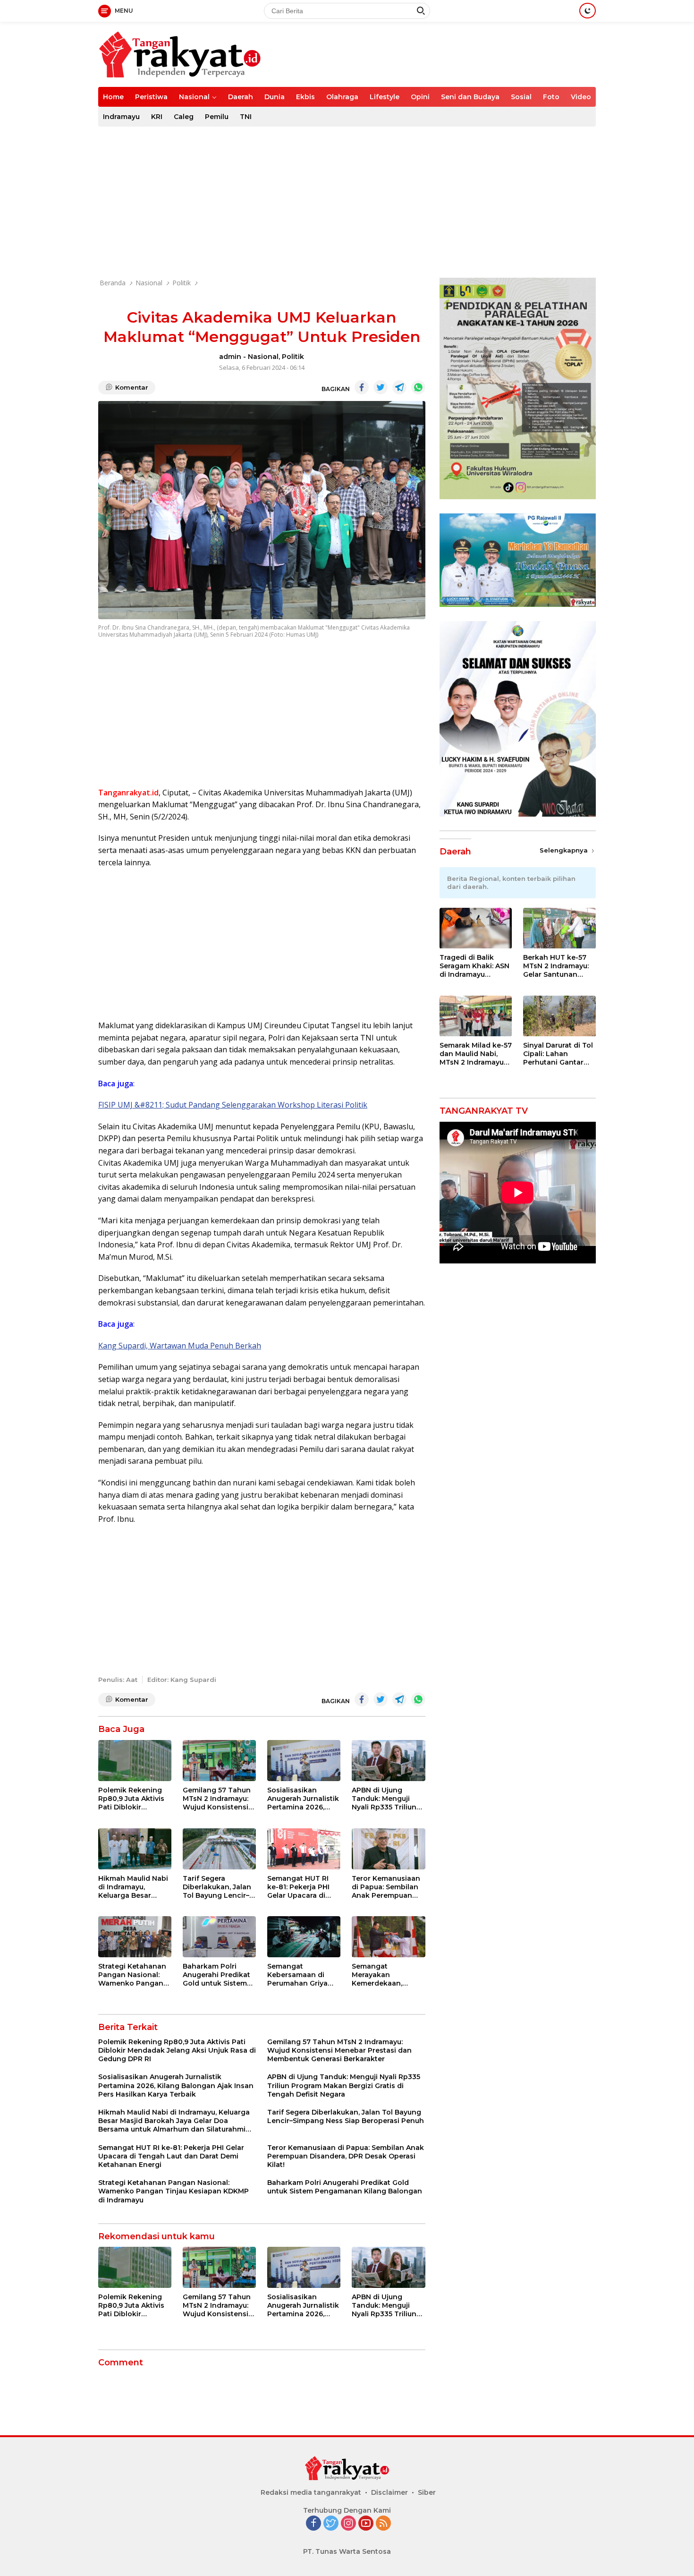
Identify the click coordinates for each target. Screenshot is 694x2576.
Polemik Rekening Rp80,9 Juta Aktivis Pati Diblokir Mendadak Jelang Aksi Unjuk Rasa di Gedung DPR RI (131, 1799)
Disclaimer (389, 2492)
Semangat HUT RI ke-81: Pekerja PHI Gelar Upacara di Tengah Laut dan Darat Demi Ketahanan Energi (299, 1887)
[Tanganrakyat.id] (180, 54)
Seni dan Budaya (470, 97)
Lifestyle (385, 97)
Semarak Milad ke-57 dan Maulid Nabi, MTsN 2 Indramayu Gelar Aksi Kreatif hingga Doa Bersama (476, 1054)
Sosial (521, 97)
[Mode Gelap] (588, 11)
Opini (420, 97)
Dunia (275, 97)
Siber (427, 2492)
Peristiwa (151, 97)
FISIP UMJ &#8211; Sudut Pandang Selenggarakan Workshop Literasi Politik (233, 1105)
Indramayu (121, 117)
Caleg (184, 117)
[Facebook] (313, 2524)
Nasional (194, 97)
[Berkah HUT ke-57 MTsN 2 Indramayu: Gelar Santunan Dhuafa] (559, 928)
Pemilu (217, 117)
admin (230, 357)
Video (581, 97)
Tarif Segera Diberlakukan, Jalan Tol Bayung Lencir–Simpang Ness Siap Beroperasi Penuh (217, 1887)
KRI (157, 117)
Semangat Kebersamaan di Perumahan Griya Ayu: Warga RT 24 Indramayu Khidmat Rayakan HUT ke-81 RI (301, 1975)
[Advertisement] (347, 202)
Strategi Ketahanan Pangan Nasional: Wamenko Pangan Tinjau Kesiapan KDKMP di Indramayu (135, 1975)
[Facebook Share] (362, 387)
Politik (293, 357)
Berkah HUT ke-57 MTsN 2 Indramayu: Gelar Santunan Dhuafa (556, 967)
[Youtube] (366, 2524)
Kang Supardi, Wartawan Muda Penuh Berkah (180, 1346)
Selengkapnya (565, 851)
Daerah (241, 97)
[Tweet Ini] (381, 387)
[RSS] (383, 2524)
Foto (551, 97)
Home (113, 97)
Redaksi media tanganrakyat (311, 2492)
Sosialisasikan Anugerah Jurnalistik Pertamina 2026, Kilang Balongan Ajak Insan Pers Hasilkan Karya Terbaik (303, 1799)
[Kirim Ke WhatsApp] (418, 387)
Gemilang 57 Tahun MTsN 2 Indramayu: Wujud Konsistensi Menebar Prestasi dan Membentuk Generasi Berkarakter (217, 1799)
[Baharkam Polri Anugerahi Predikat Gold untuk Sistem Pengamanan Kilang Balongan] (219, 1937)
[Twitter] (331, 2524)
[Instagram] (348, 2524)
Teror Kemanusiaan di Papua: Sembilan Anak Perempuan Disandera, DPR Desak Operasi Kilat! (387, 1887)
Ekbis (305, 97)
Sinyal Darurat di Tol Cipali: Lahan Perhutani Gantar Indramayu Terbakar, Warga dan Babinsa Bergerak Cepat (559, 1054)
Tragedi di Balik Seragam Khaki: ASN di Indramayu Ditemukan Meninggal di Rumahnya (474, 967)
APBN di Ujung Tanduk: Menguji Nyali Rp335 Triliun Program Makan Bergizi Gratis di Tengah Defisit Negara (384, 1799)
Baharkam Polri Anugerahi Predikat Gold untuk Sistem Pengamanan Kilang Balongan (218, 1975)
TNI (246, 117)
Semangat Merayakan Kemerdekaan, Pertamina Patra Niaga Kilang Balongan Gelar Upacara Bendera (382, 1975)
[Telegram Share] (399, 387)
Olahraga (342, 97)
